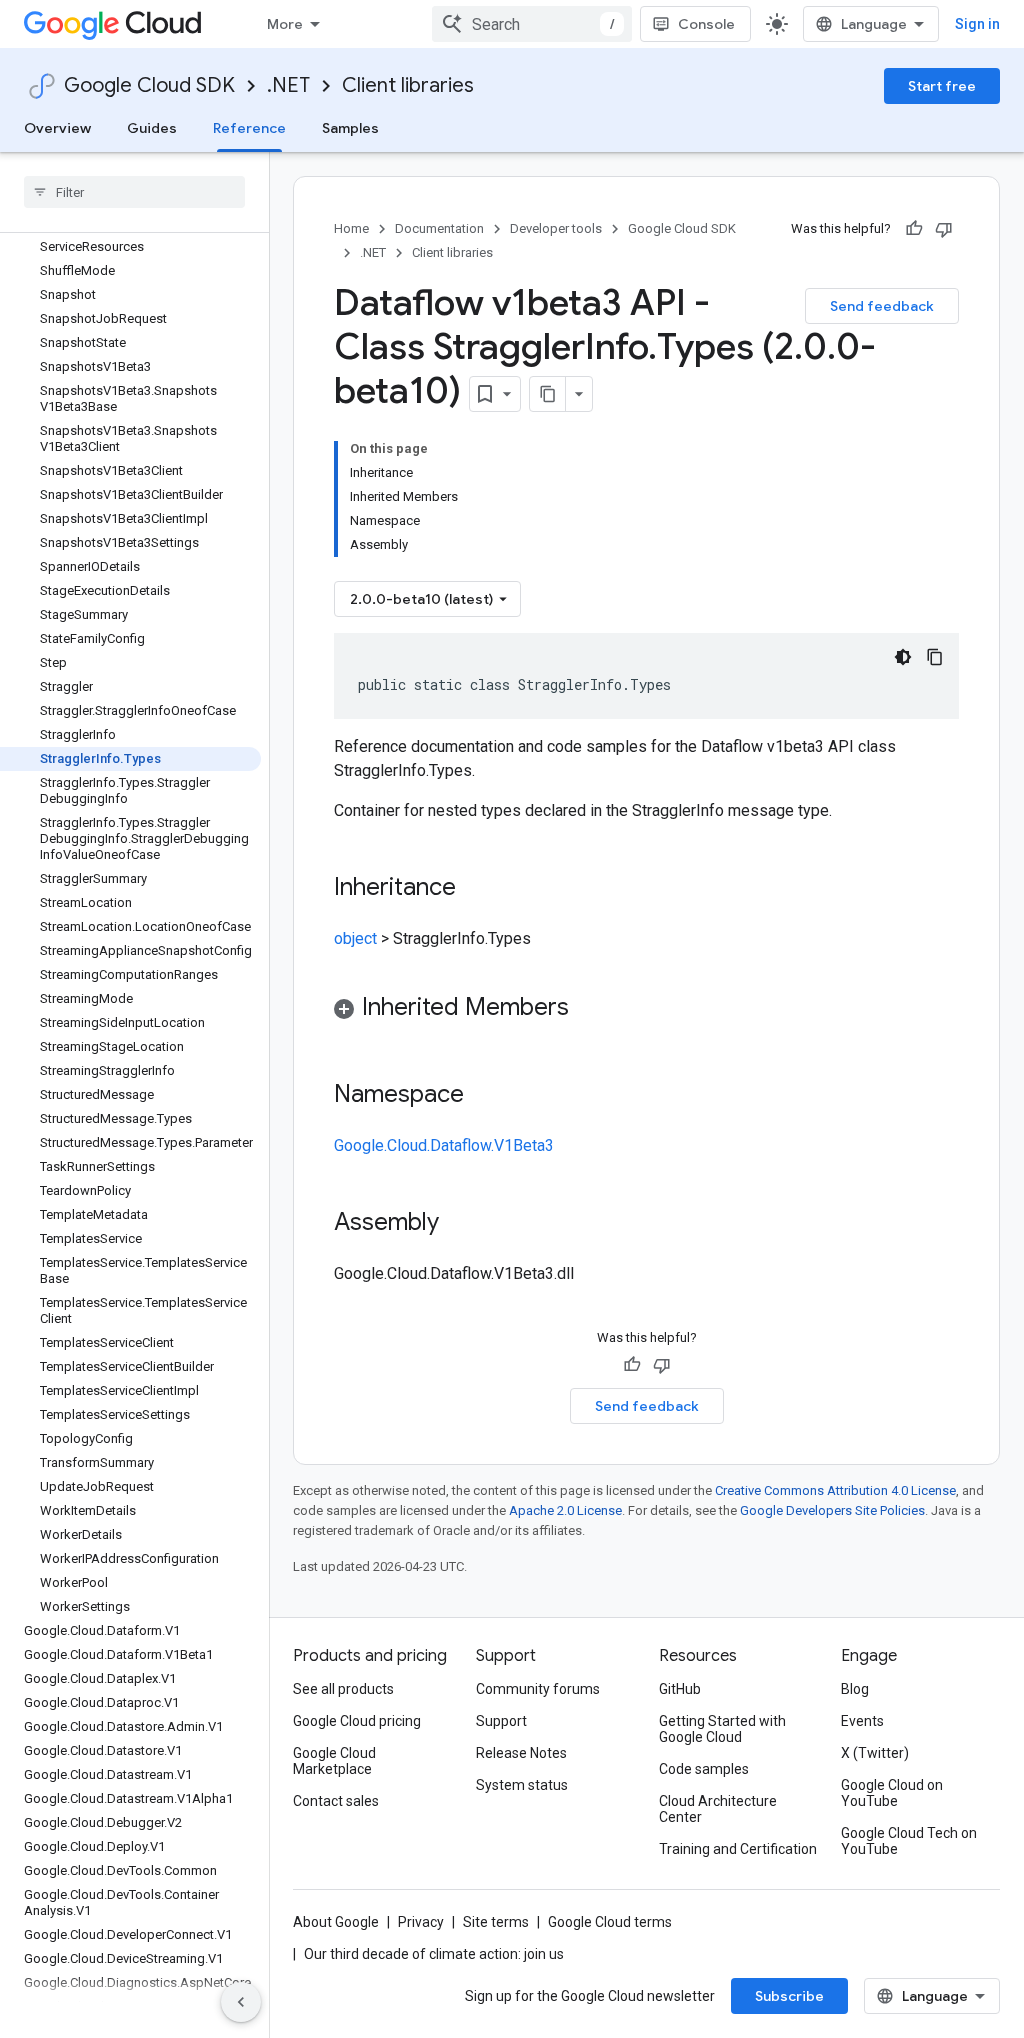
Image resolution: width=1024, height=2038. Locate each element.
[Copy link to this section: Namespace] (484, 1096)
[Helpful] (914, 229)
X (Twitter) (875, 1753)
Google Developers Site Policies (832, 1510)
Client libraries (408, 85)
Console (706, 24)
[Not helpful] (944, 229)
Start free (942, 86)
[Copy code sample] (935, 657)
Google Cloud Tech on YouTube (909, 1841)
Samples (350, 128)
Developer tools (556, 228)
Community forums (538, 1689)
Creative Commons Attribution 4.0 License (835, 1490)
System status (522, 1785)
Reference (249, 128)
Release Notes (521, 1753)
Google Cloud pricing (357, 1721)
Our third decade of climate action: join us (434, 1954)
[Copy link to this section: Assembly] (459, 1224)
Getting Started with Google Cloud (722, 1729)
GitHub (680, 1689)
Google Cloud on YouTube (892, 1793)
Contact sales (336, 1801)
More (285, 24)
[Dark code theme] (903, 657)
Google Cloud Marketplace (334, 1761)
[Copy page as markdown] (548, 394)
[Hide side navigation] (241, 2002)
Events (862, 1721)
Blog (855, 1689)
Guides (152, 128)
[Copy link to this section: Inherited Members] (589, 1009)
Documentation (439, 228)
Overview (57, 128)
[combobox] (532, 24)
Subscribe (789, 1996)
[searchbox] (134, 192)
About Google (336, 1922)
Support (501, 1721)
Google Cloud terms (610, 1922)
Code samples (704, 1769)
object (355, 938)
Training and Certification (738, 1849)
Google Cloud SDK (149, 85)
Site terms (496, 1922)
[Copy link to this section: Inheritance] (476, 889)
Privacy (421, 1922)
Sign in (977, 24)
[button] (646, 1010)
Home (351, 228)
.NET (288, 85)
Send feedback (882, 306)
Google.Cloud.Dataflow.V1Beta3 (444, 1145)
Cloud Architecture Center (718, 1809)
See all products (343, 1689)
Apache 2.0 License (565, 1510)
